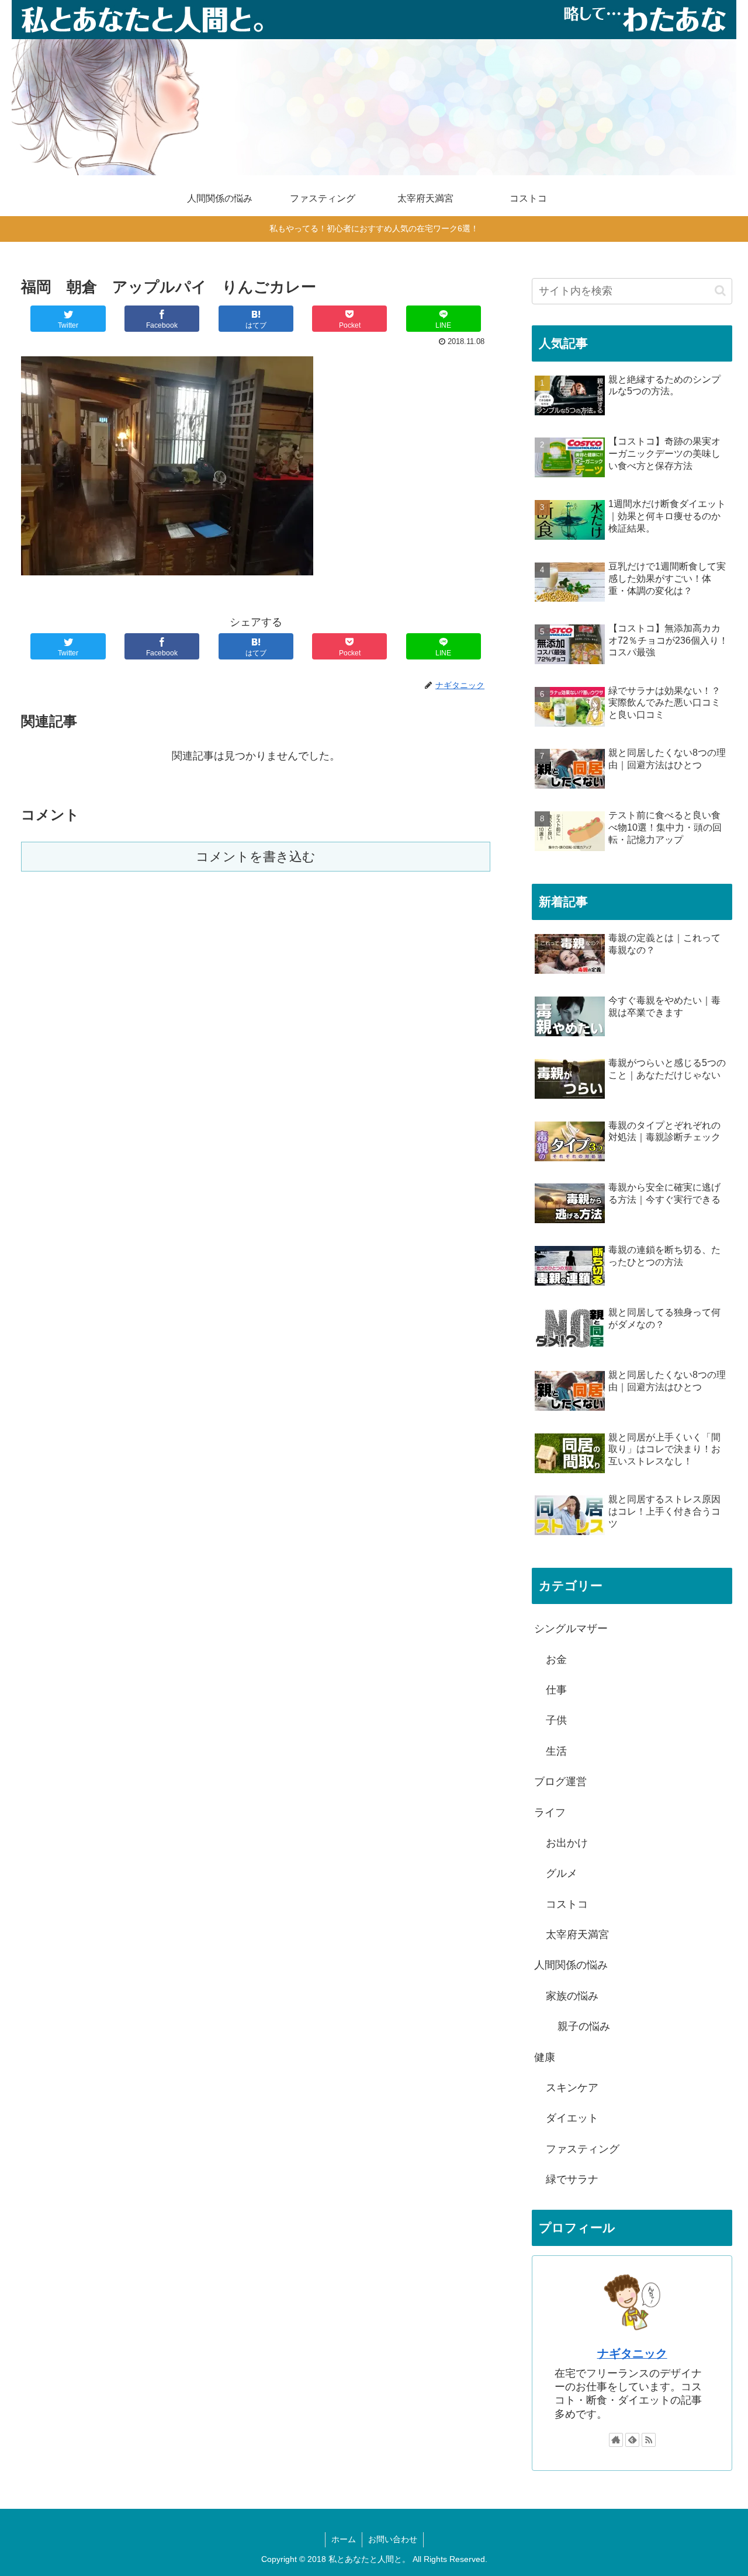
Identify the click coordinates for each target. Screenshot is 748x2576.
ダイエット (572, 2118)
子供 (556, 1720)
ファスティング (583, 2149)
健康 (545, 2057)
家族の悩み (572, 1996)
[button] (720, 291)
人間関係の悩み (571, 1965)
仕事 (556, 1690)
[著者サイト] (616, 2440)
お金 (556, 1660)
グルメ (562, 1873)
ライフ (550, 1813)
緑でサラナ (572, 2179)
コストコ (567, 1904)
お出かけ (567, 1843)
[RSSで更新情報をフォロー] (649, 2440)
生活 (556, 1751)
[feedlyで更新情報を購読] (632, 2440)
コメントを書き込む (256, 857)
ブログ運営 (560, 1782)
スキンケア (572, 2088)
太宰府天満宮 (577, 1935)
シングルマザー (571, 1629)
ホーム (344, 2539)
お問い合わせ (393, 2539)
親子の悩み (584, 2026)
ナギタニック (632, 2353)
